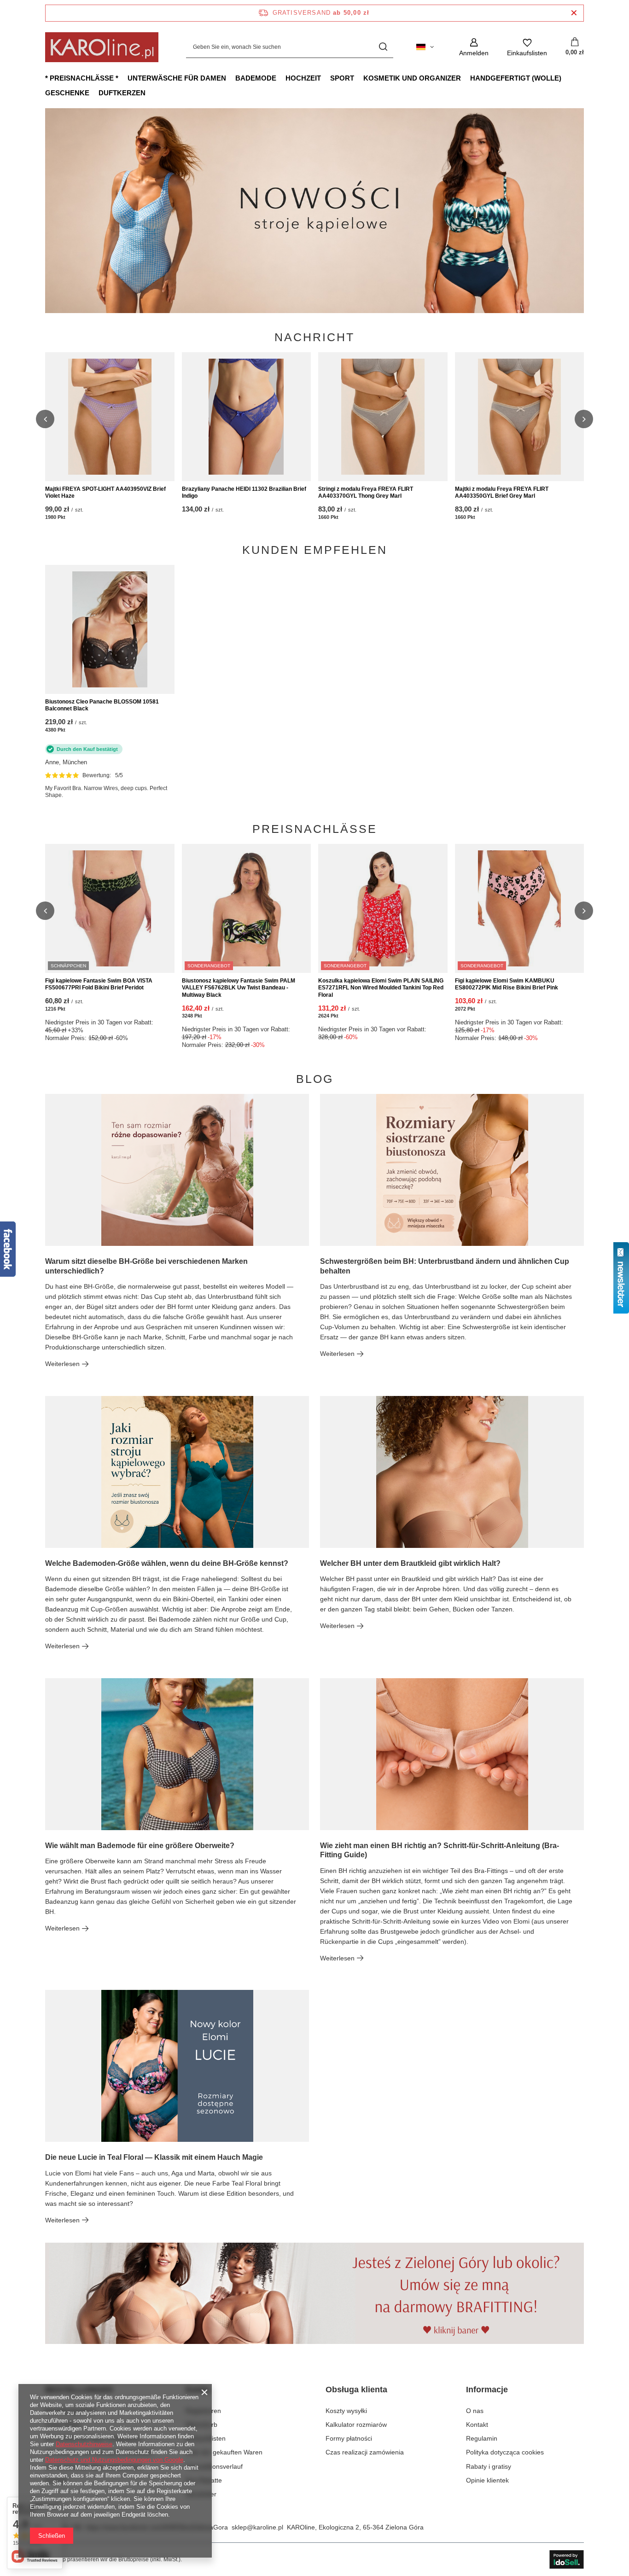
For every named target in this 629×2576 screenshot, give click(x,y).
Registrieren (203, 2411)
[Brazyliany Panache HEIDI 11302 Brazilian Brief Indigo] (247, 417)
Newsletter (201, 2494)
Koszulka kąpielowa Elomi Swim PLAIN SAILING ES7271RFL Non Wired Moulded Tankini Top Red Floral (381, 988)
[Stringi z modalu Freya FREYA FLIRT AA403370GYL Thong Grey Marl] (383, 417)
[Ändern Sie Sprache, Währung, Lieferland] (425, 47)
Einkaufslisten (206, 2438)
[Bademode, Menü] (281, 78)
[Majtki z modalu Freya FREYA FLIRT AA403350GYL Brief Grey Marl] (520, 417)
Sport (342, 78)
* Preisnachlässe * (82, 78)
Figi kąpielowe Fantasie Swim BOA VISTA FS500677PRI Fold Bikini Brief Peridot (99, 984)
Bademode (256, 78)
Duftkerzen (122, 93)
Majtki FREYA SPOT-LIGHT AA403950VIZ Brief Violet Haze (105, 493)
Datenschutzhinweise (84, 2444)
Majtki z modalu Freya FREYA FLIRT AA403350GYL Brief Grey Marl (502, 493)
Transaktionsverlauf (214, 2466)
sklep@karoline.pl (257, 2527)
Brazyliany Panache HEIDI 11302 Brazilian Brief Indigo (244, 493)
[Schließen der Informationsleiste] (574, 13)
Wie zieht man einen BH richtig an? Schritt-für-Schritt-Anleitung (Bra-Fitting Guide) (440, 1850)
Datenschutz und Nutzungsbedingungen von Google (114, 2460)
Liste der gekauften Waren (224, 2452)
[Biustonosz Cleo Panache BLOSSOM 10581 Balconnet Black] (110, 629)
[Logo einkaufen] (102, 47)
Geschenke (67, 93)
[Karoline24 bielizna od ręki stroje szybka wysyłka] (314, 211)
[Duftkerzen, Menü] (150, 93)
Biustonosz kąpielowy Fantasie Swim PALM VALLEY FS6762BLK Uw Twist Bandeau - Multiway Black (239, 988)
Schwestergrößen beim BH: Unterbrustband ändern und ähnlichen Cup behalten (445, 1266)
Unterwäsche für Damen (177, 78)
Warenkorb (201, 2425)
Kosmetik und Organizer (412, 78)
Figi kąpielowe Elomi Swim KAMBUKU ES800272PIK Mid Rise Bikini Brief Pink (507, 984)
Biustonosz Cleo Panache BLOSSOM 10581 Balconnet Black (102, 705)
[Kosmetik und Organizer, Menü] (466, 78)
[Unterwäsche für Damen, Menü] (231, 78)
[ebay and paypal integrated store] (567, 2559)
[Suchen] (383, 47)
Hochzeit (303, 78)
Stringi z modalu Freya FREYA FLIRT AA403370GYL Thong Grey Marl (366, 493)
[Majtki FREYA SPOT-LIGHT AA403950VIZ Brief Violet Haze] (110, 417)
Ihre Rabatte (204, 2480)
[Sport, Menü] (359, 78)
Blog (315, 1079)
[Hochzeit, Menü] (326, 78)
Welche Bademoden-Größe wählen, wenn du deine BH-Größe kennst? (167, 1563)
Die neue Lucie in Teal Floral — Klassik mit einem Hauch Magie (154, 2157)
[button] (584, 210)
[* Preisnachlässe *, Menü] (123, 78)
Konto (198, 2390)
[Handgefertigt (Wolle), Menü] (566, 78)
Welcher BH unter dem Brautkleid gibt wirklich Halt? (410, 1563)
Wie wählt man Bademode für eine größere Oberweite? (140, 1846)
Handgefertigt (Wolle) (516, 78)
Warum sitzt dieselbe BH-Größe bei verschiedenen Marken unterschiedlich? (146, 1266)
